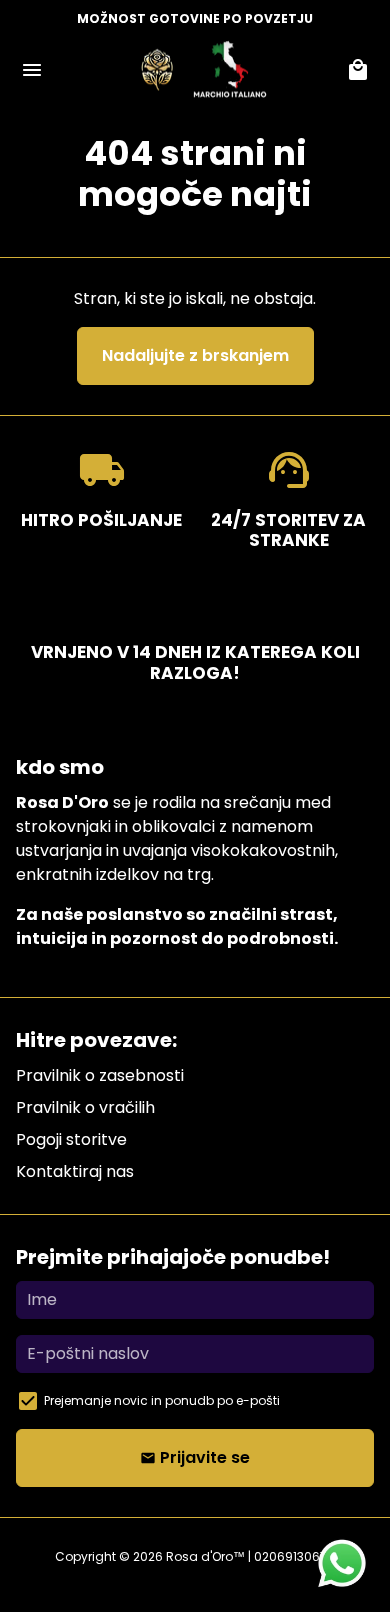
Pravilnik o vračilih (85, 1107)
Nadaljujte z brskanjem (195, 355)
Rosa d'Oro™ (205, 1556)
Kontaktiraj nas (75, 1171)
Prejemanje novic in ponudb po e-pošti (162, 1400)
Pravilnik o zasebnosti (100, 1075)
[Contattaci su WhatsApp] (342, 1564)
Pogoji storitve (71, 1139)
